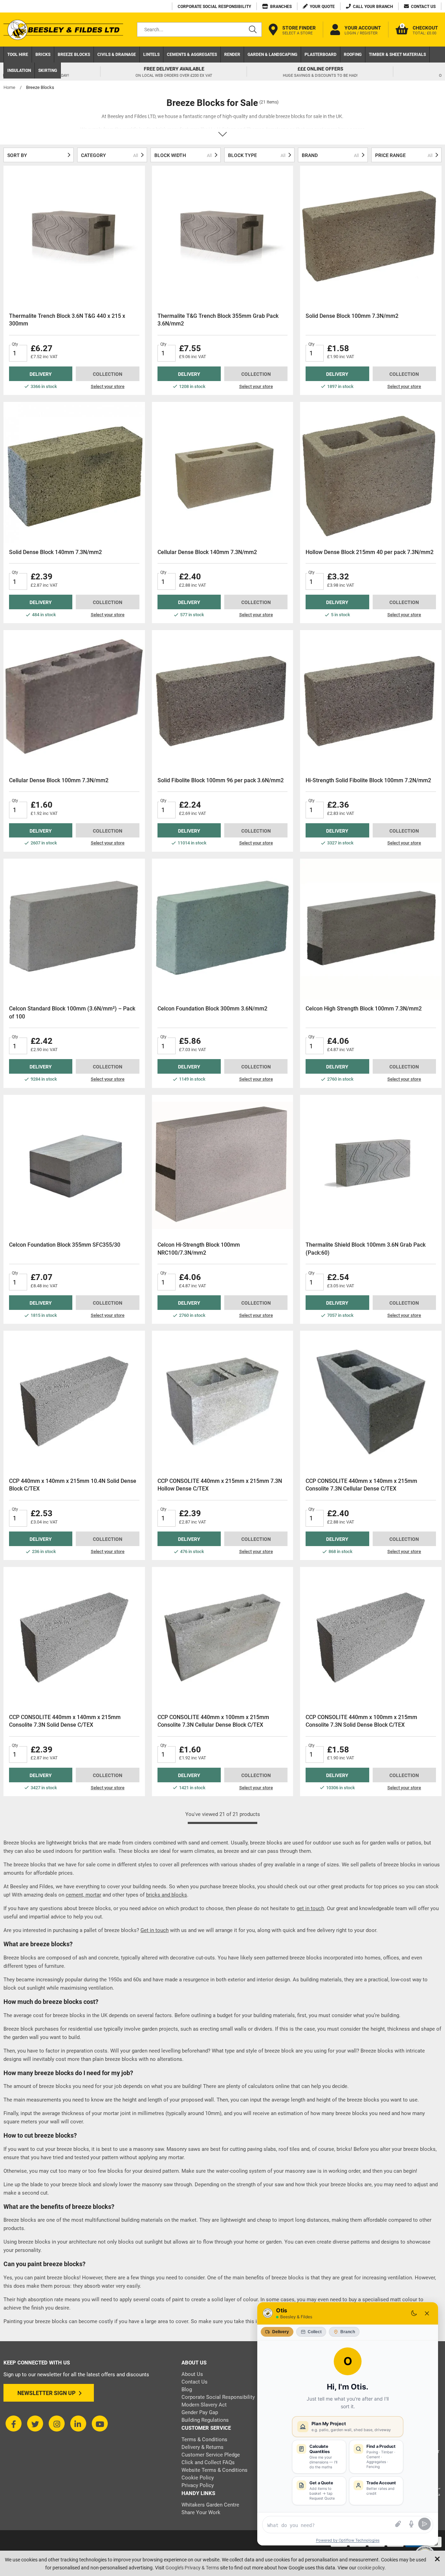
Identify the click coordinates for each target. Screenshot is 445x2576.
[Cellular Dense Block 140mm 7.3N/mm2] (223, 473)
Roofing (353, 55)
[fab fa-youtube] (100, 2424)
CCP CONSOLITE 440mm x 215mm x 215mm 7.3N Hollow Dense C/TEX (220, 1485)
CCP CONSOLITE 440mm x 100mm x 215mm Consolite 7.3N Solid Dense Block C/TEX (361, 1721)
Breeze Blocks (74, 55)
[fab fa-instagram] (57, 2424)
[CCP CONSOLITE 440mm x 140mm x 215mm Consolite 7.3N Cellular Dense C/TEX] (371, 1401)
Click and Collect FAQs (208, 2462)
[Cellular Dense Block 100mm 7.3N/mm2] (74, 701)
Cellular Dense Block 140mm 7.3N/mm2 (207, 552)
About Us (192, 2374)
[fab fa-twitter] (35, 2424)
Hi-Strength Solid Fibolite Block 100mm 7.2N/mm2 (368, 780)
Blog (187, 2389)
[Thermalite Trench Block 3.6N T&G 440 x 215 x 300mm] (74, 236)
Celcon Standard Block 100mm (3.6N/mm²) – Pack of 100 (72, 1012)
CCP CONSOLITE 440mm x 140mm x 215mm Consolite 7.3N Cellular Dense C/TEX (361, 1485)
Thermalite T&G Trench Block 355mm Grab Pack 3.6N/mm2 (218, 320)
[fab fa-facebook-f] (14, 2424)
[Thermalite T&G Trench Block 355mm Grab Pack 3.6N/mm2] (223, 236)
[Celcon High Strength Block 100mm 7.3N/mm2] (371, 929)
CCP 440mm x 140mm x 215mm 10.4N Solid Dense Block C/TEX (73, 1485)
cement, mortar (83, 1895)
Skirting (48, 71)
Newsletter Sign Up (46, 2393)
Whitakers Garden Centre (210, 2505)
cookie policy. (372, 2568)
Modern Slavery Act (204, 2405)
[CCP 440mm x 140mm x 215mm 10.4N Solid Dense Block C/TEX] (74, 1401)
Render (232, 55)
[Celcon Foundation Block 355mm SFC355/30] (74, 1166)
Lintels (151, 55)
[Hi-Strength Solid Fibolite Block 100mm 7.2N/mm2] (371, 701)
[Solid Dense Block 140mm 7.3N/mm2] (74, 473)
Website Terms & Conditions (215, 2470)
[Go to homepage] (63, 30)
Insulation (19, 71)
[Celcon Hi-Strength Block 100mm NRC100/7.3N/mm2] (223, 1166)
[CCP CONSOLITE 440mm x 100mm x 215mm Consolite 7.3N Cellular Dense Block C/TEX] (223, 1638)
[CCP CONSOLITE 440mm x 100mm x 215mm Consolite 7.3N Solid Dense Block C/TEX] (371, 1638)
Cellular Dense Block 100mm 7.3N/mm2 (59, 780)
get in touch (310, 1908)
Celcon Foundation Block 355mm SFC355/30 (65, 1245)
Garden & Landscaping (272, 55)
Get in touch (155, 1930)
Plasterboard (321, 55)
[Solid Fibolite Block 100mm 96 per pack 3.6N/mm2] (223, 701)
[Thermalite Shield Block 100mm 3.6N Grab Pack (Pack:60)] (371, 1166)
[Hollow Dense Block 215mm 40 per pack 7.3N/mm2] (371, 473)
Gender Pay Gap (200, 2412)
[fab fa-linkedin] (78, 2424)
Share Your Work (201, 2512)
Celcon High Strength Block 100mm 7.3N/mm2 (364, 1009)
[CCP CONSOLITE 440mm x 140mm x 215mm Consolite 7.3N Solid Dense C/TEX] (74, 1638)
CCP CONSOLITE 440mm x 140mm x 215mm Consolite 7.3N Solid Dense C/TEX (65, 1721)
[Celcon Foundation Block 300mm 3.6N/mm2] (223, 929)
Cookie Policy (198, 2478)
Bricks (43, 55)
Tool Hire (18, 55)
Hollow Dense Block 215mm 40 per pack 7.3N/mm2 (370, 552)
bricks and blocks (167, 1895)
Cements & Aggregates (192, 55)
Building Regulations (205, 2420)
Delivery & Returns (203, 2447)
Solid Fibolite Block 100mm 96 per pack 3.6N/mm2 (221, 780)
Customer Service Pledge (211, 2455)
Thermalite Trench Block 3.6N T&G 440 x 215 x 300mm (67, 320)
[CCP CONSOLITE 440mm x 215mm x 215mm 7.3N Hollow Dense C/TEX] (223, 1401)
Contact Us (195, 2382)
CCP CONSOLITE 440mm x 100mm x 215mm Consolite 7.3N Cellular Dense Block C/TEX (213, 1721)
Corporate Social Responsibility (218, 2397)
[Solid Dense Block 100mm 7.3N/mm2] (371, 236)
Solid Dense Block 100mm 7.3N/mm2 (352, 316)
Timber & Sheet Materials (397, 55)
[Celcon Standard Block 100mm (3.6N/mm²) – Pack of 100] (74, 929)
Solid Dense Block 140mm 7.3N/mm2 (55, 552)
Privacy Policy (198, 2485)
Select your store (108, 386)
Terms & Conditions (204, 2439)
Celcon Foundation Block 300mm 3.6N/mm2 (212, 1009)
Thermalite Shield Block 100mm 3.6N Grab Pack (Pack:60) (366, 1249)
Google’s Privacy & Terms (192, 2568)
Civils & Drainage (117, 55)
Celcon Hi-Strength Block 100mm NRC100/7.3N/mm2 (199, 1249)
